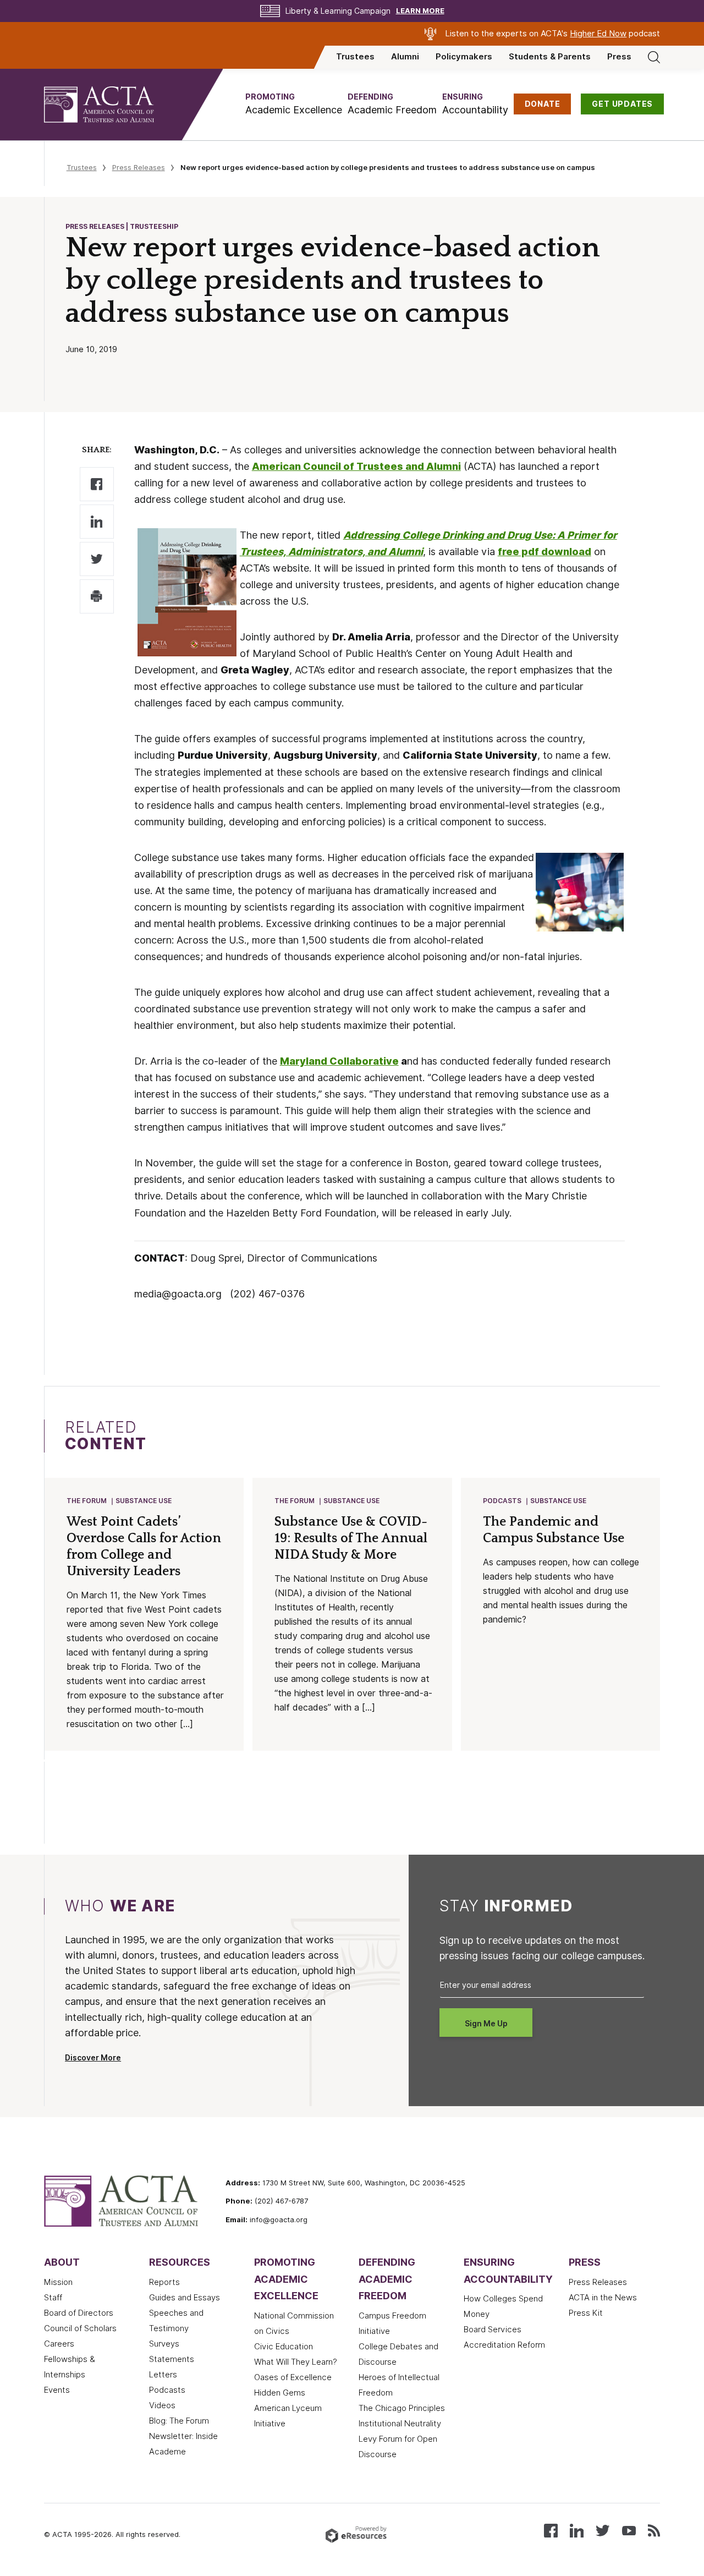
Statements (172, 2359)
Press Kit (586, 2313)
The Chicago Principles (402, 2408)
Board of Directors (79, 2313)
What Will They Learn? (296, 2362)
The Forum (87, 1501)
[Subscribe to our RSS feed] (654, 2530)
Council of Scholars (80, 2328)
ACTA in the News (603, 2298)
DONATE (543, 104)
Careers (59, 2344)
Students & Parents (550, 57)
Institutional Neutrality (400, 2424)
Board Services (493, 2330)
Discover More (93, 2058)
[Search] (654, 57)
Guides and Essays (185, 2298)
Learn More (420, 11)
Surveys (164, 2344)
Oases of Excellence (293, 2377)
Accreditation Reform (504, 2345)
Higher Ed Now (598, 34)
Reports (164, 2282)
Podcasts (502, 1501)
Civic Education (284, 2347)
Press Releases (139, 167)
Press (619, 57)
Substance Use (144, 1501)
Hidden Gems (280, 2393)
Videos (162, 2405)
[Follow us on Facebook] (551, 2530)
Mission (58, 2282)
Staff (53, 2298)
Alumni (405, 57)
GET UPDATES (622, 104)
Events (57, 2390)
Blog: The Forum (179, 2421)
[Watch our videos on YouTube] (629, 2530)
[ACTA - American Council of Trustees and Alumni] (113, 105)
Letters (163, 2375)
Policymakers (464, 57)
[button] (294, 104)
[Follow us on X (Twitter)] (603, 2530)
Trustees (355, 57)
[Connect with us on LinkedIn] (577, 2530)
